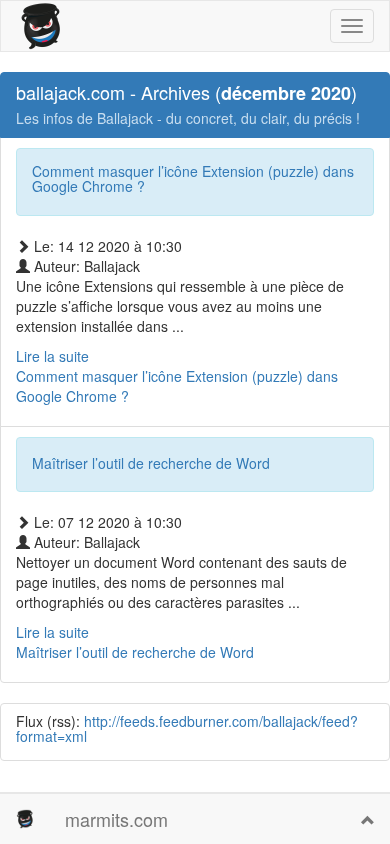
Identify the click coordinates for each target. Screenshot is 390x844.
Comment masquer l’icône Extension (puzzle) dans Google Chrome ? (193, 178)
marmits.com (116, 819)
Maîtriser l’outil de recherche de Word (151, 463)
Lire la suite (135, 642)
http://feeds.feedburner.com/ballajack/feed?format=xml (187, 728)
